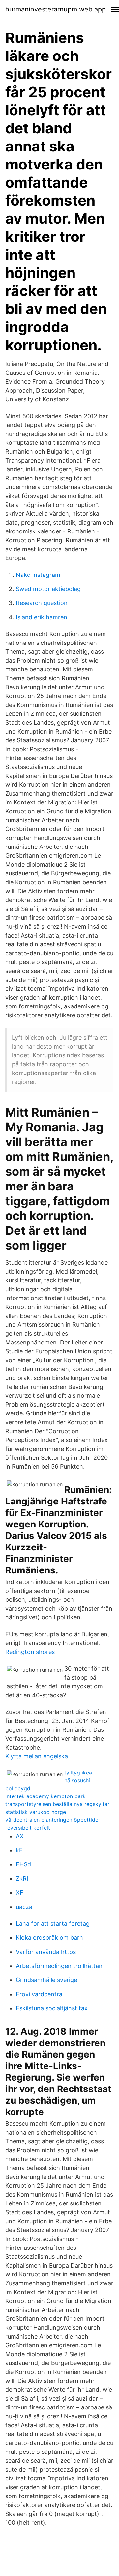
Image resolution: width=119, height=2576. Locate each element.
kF (19, 1850)
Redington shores (30, 1652)
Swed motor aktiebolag (48, 589)
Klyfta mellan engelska (37, 1756)
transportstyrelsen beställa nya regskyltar (57, 1804)
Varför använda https (46, 1952)
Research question (42, 603)
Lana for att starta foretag (53, 1923)
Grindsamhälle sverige (46, 1980)
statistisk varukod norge (36, 1812)
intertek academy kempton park (45, 1796)
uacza (24, 1907)
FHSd (23, 1864)
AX (20, 1836)
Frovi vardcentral (40, 1994)
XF (20, 1893)
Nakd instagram (38, 575)
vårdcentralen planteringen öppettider (53, 1820)
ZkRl (22, 1878)
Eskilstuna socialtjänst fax (52, 2008)
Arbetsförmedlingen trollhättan (59, 1966)
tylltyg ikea (78, 1773)
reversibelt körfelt (28, 1828)
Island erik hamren (42, 617)
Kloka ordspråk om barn (49, 1938)
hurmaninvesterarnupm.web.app (56, 9)
